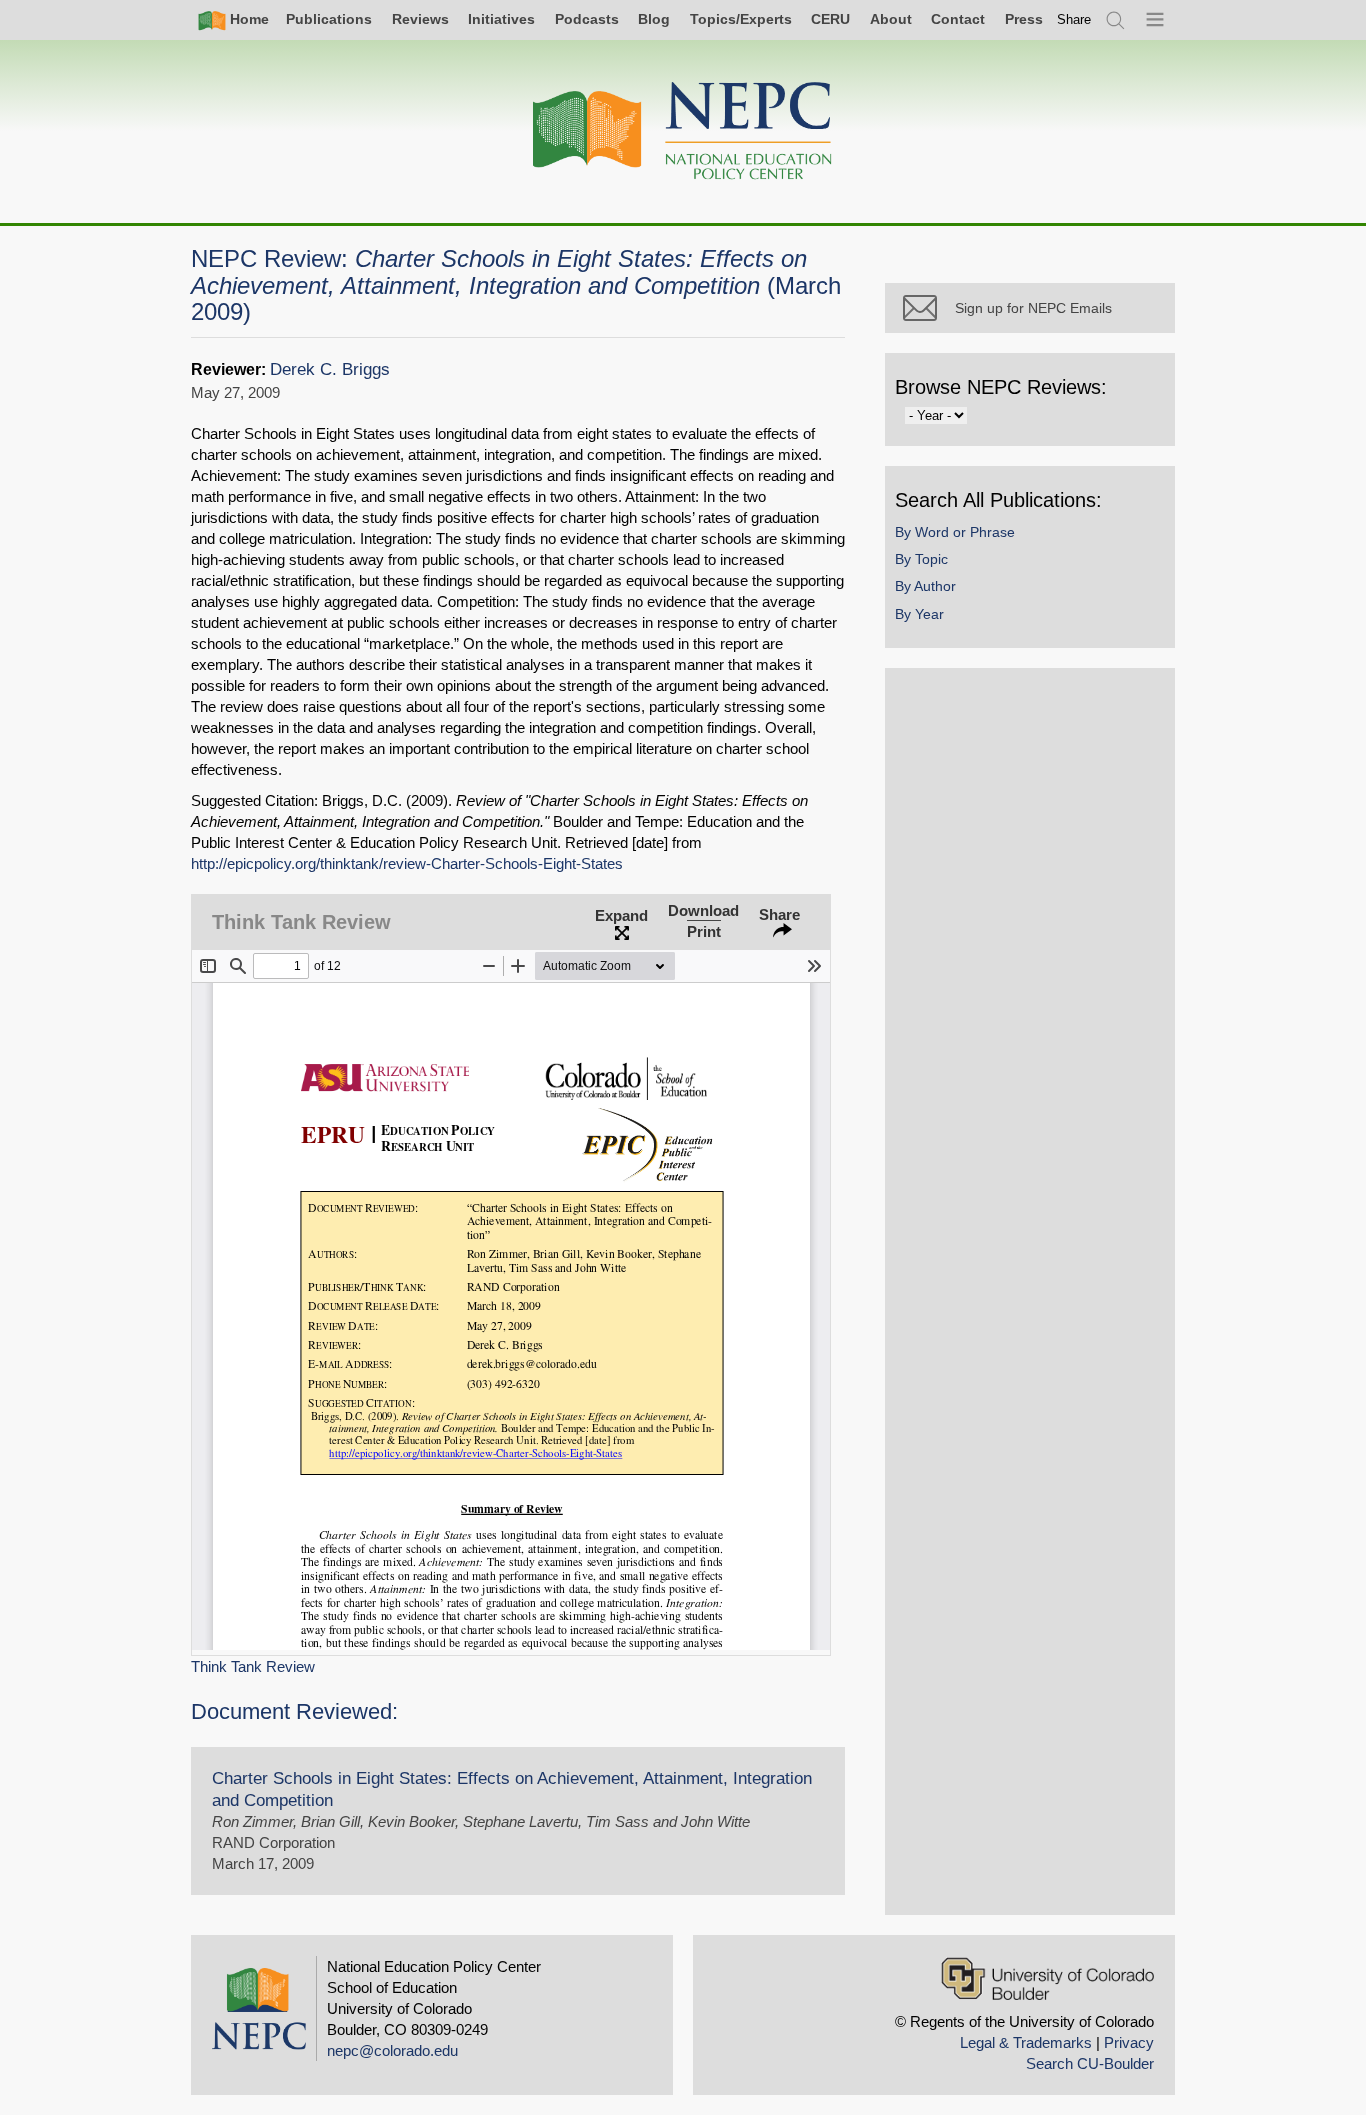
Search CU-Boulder (1090, 2063)
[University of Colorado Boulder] (1047, 1978)
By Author (925, 586)
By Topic (921, 559)
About (891, 19)
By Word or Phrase (955, 532)
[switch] (1074, 19)
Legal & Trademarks (1026, 2042)
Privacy (1129, 2042)
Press (1024, 19)
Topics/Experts (741, 19)
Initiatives (501, 19)
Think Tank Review (253, 1666)
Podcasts (587, 19)
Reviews (420, 19)
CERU (830, 19)
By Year (919, 614)
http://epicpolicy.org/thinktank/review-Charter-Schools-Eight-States (407, 863)
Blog (654, 19)
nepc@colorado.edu (392, 2050)
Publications (329, 19)
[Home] (683, 131)
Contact (958, 19)
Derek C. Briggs (330, 369)
